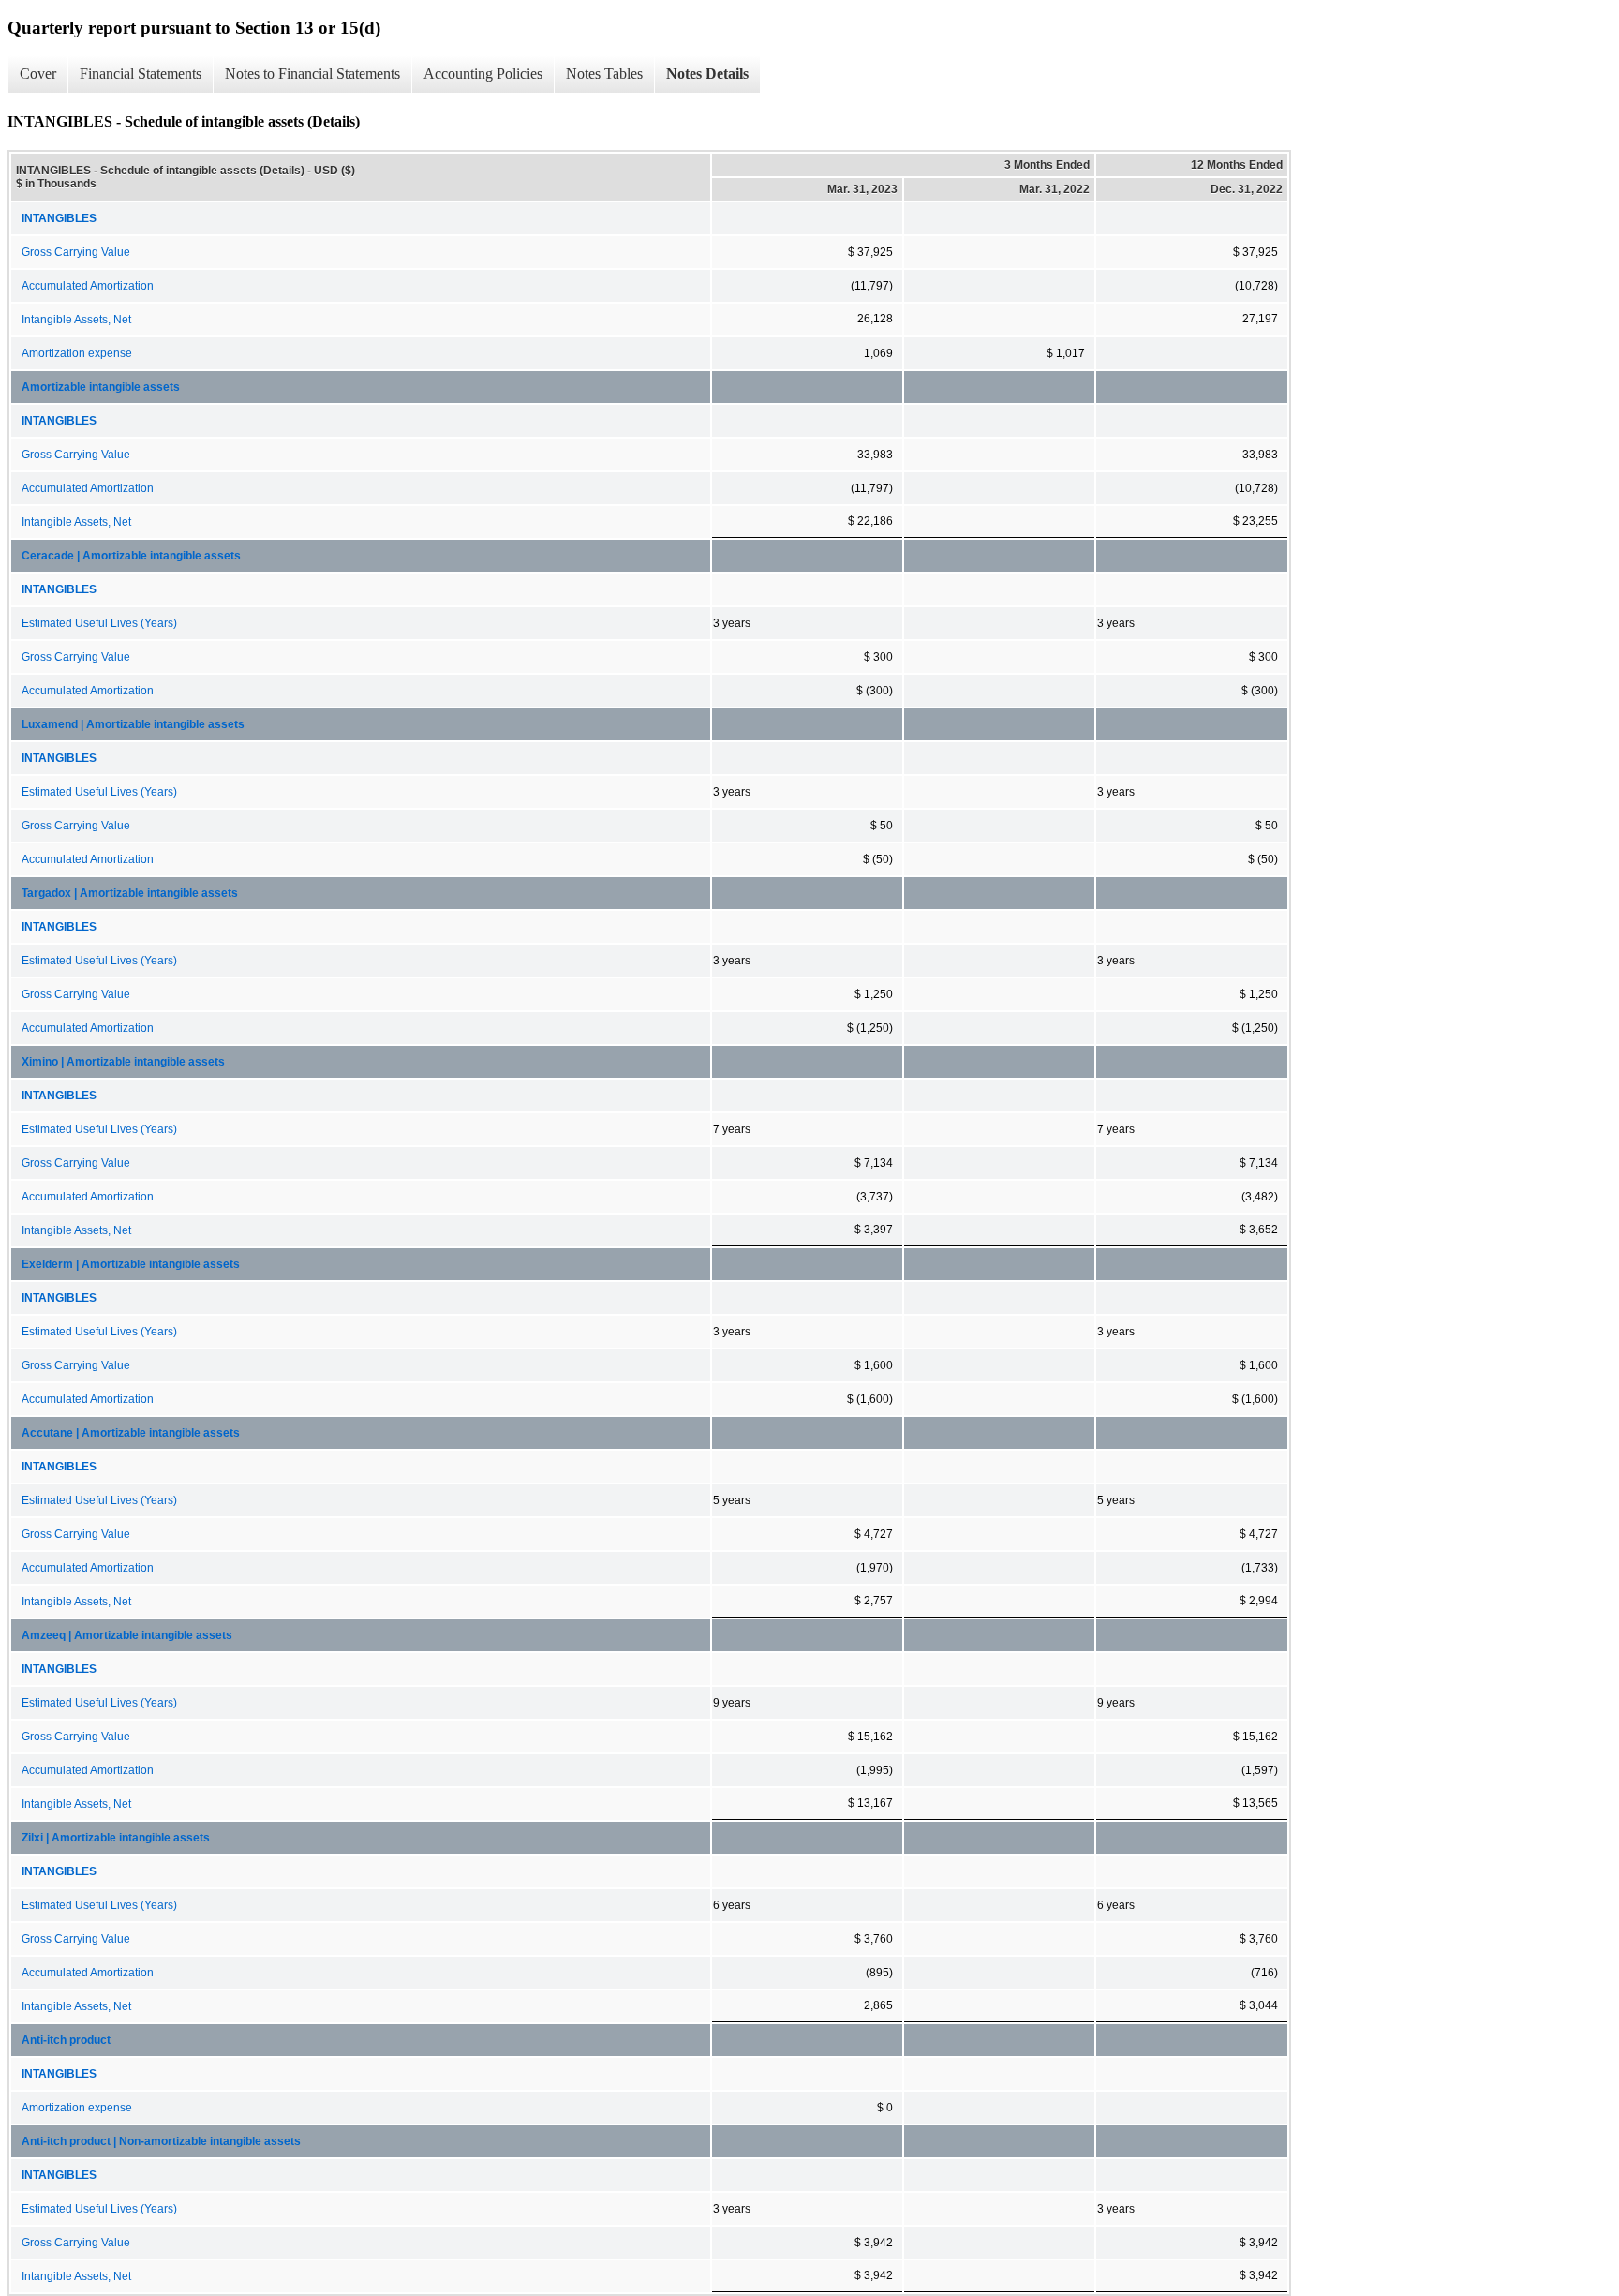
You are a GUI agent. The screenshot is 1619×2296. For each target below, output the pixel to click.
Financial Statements (141, 74)
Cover (38, 74)
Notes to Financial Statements (312, 74)
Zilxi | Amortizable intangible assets (116, 1838)
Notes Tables (604, 74)
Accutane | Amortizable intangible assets (131, 1433)
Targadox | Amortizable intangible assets (130, 893)
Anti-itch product (66, 2040)
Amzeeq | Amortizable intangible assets (127, 1635)
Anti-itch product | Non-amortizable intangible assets (161, 2141)
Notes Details (707, 74)
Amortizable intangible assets (101, 387)
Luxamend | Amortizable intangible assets (133, 724)
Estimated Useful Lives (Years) (99, 623)
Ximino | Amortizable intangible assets (123, 1062)
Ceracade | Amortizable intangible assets (131, 556)
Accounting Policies (483, 74)
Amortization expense (77, 353)
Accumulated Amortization (88, 286)
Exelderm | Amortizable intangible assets (131, 1264)
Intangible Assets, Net (76, 320)
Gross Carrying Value (76, 252)
